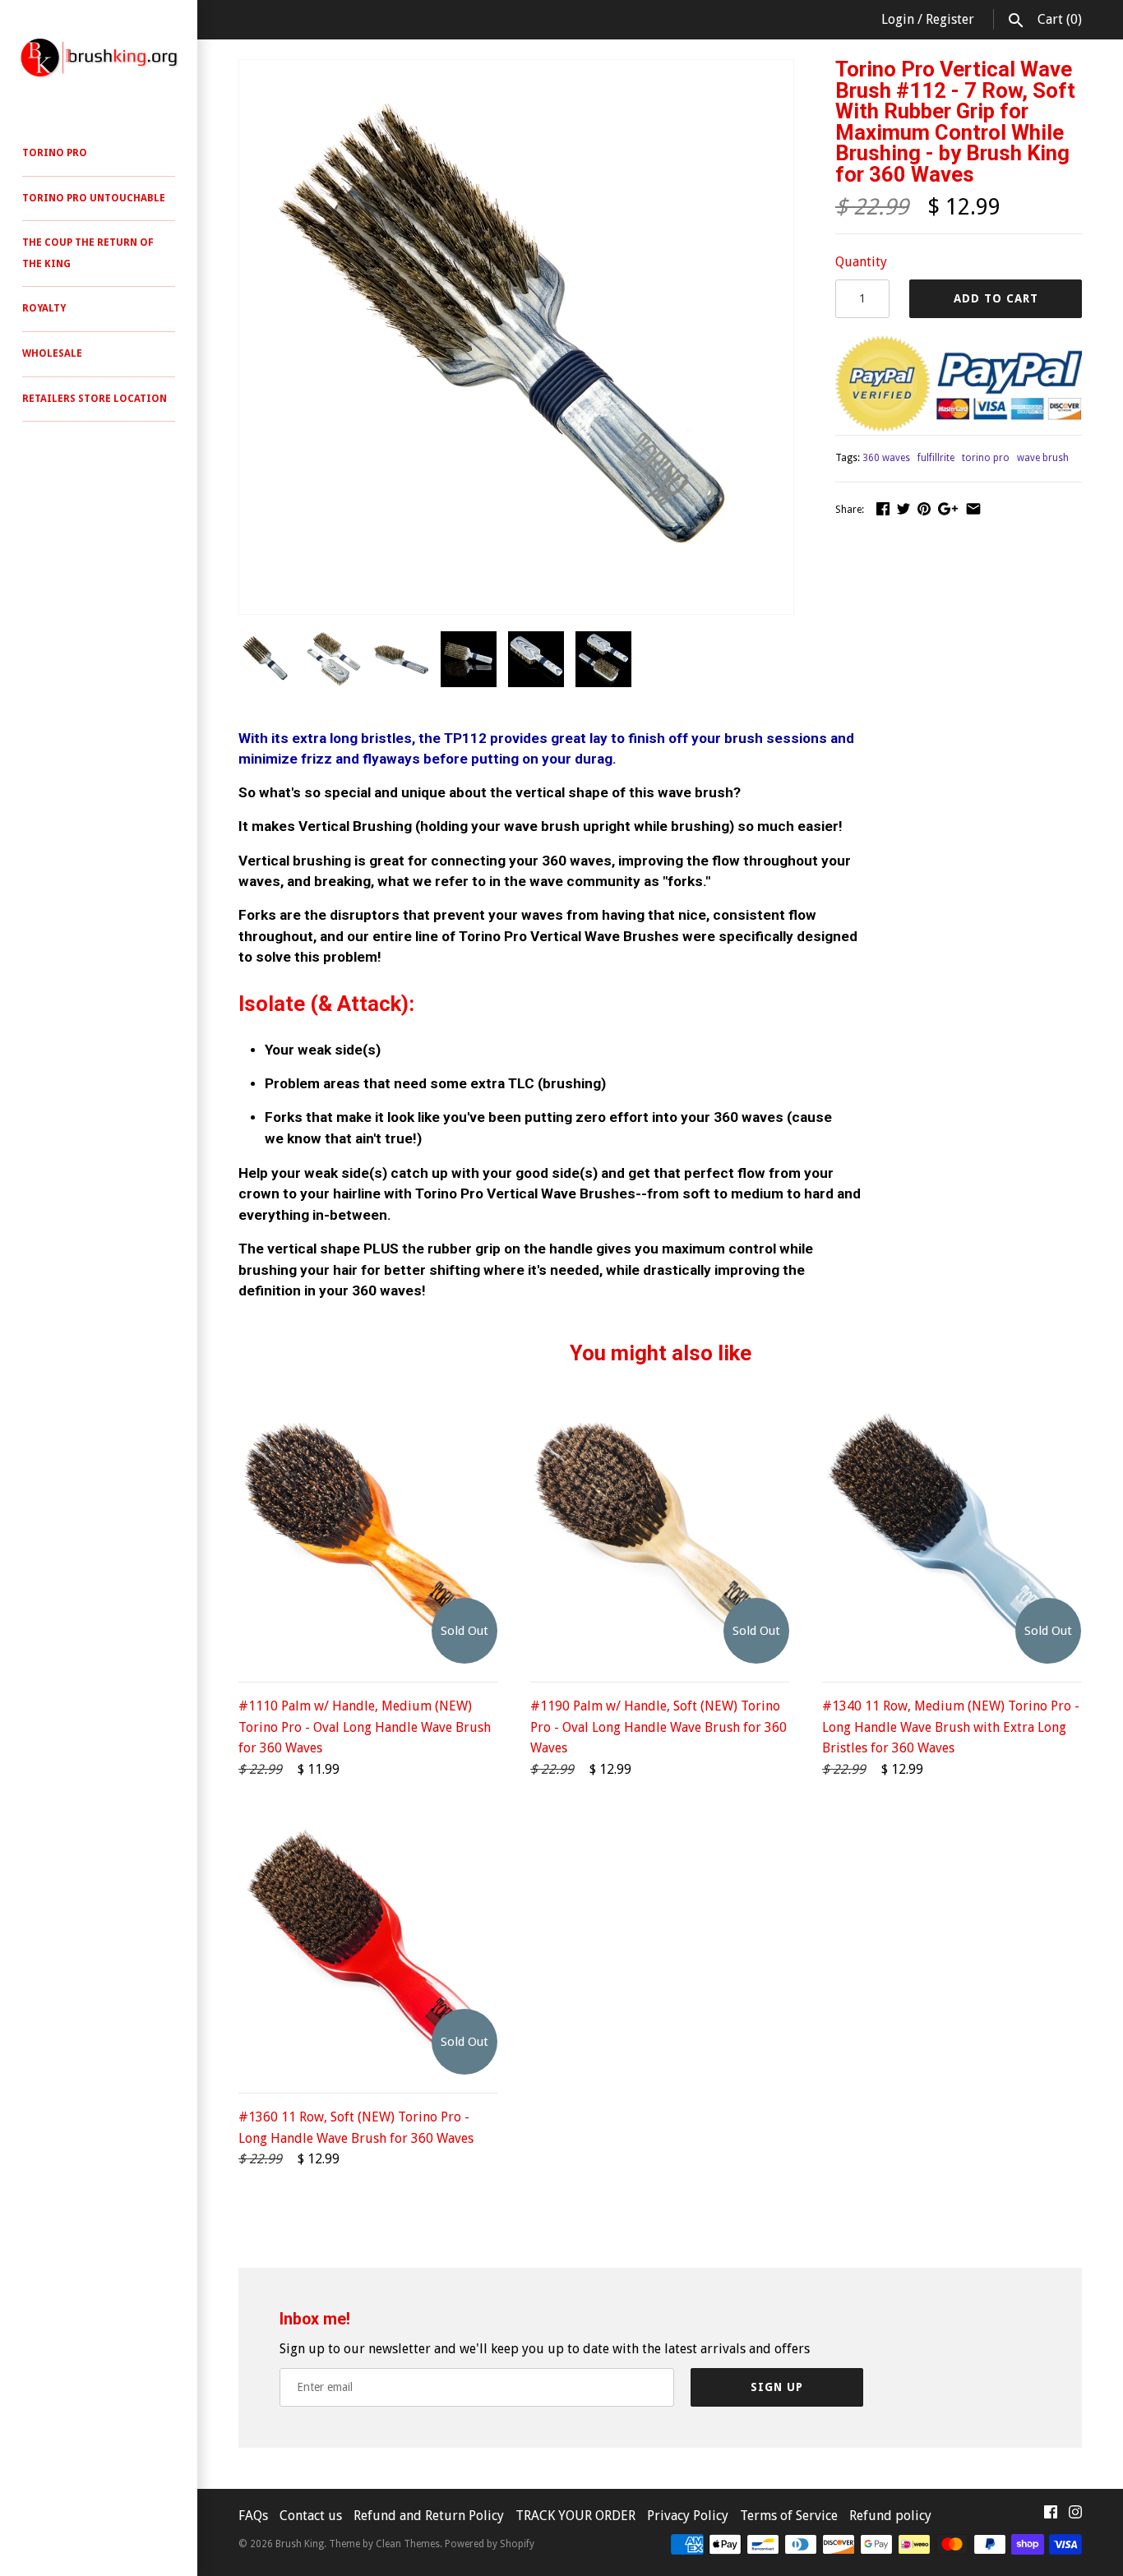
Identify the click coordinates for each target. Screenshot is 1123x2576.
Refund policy (890, 2516)
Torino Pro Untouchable (94, 198)
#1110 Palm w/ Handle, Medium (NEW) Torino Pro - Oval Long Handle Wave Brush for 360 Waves (365, 1727)
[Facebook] (1051, 2516)
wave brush (1043, 458)
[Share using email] (973, 508)
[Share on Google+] (948, 508)
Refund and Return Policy (429, 2516)
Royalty (44, 308)
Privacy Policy (688, 2516)
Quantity (861, 262)
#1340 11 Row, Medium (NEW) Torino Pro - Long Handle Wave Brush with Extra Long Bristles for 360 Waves (951, 1727)
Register (950, 19)
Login (898, 19)
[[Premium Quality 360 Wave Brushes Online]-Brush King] (516, 70)
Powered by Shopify (490, 2544)
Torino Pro (55, 153)
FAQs (253, 2516)
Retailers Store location (95, 399)
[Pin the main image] (924, 508)
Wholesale (52, 353)
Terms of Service (789, 2516)
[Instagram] (1075, 2516)
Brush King (300, 2544)
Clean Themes (408, 2544)
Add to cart (996, 298)
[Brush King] (99, 58)
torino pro (986, 458)
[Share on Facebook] (883, 508)
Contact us (312, 2516)
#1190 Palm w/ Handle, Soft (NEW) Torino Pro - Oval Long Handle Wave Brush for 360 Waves (659, 1727)
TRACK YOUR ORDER (577, 2516)
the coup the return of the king (88, 253)
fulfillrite (936, 458)
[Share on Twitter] (903, 508)
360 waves (886, 458)
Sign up (777, 2387)
